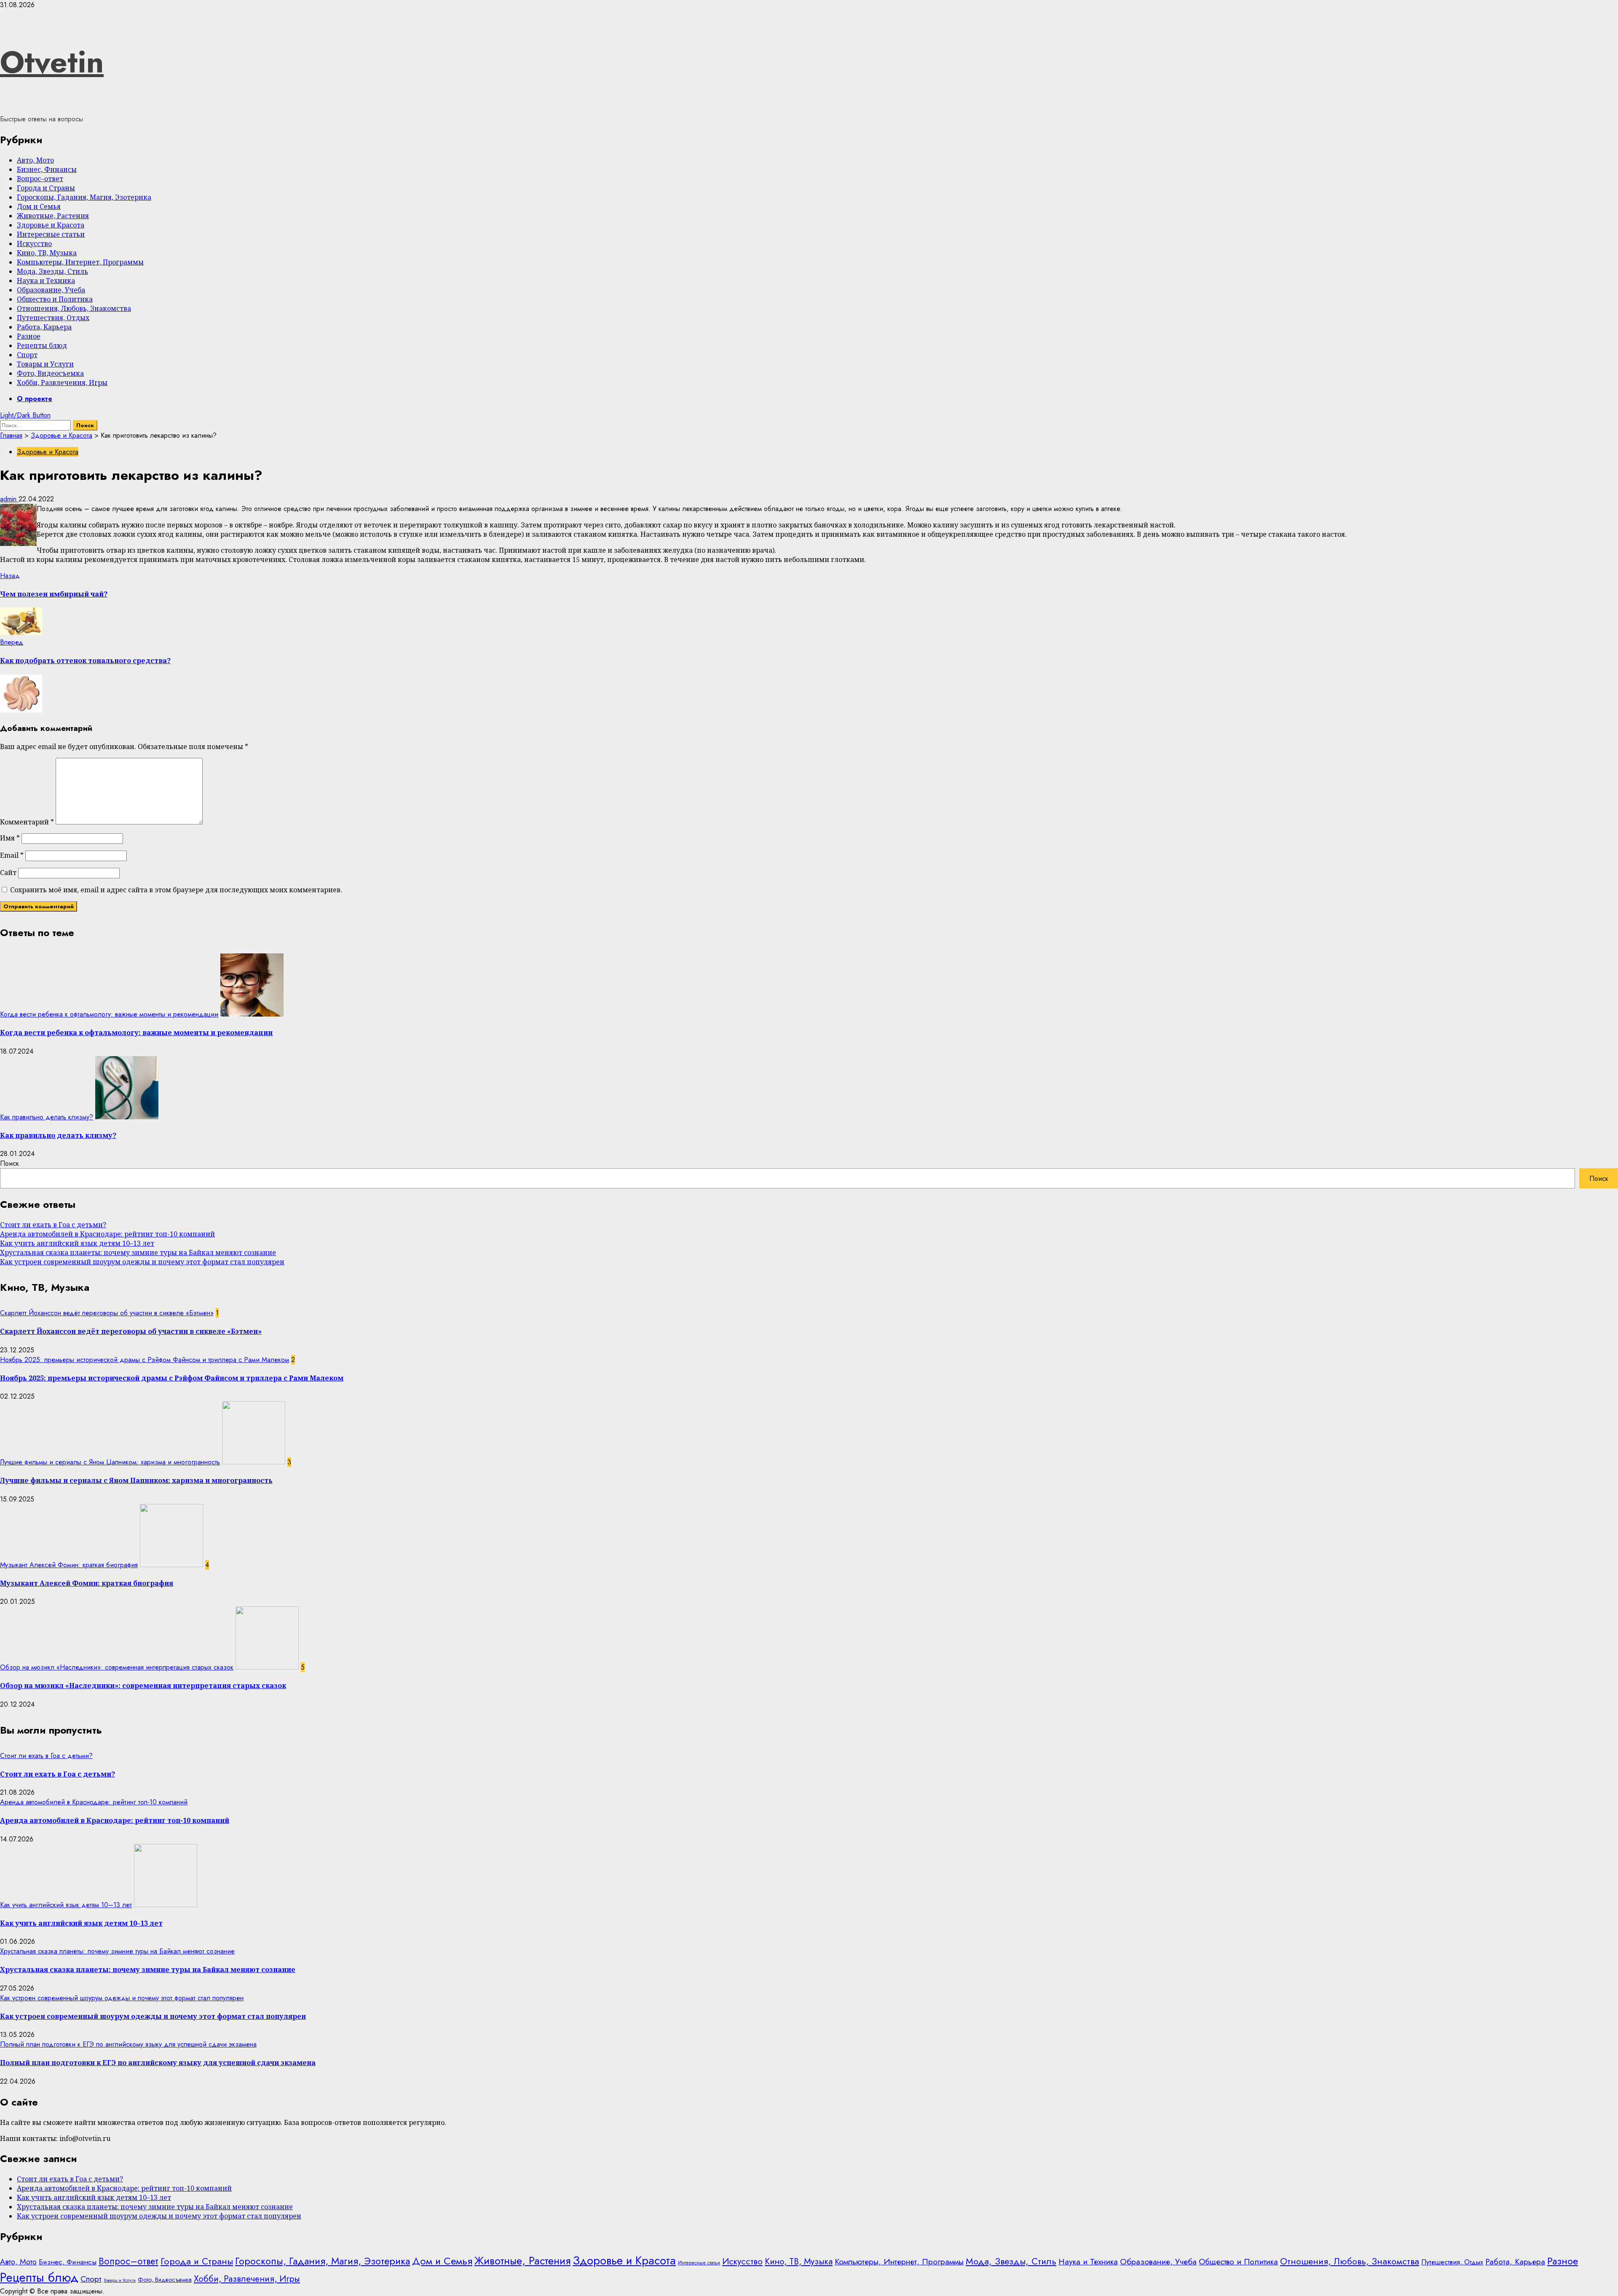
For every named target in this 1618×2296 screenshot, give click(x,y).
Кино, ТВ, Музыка (47, 253)
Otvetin (52, 62)
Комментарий (27, 822)
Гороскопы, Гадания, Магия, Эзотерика (84, 197)
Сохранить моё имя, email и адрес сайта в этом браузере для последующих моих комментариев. (176, 890)
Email (12, 855)
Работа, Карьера (44, 327)
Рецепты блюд (42, 345)
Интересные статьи (51, 234)
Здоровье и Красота (51, 225)
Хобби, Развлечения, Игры (62, 383)
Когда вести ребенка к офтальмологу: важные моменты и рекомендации (109, 1014)
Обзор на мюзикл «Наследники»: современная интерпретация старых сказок (117, 1667)
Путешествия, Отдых (53, 318)
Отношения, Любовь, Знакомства (74, 308)
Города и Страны (46, 188)
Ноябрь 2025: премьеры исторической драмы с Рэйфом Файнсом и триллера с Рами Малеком (145, 1360)
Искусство (34, 244)
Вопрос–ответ (40, 179)
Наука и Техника (46, 281)
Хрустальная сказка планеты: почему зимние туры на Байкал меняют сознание (138, 1252)
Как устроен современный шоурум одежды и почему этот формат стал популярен (142, 1262)
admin (9, 499)
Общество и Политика (55, 299)
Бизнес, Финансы (47, 169)
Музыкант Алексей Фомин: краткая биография (69, 1565)
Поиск (9, 1163)
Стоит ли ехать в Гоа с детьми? (53, 1225)
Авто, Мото (35, 160)
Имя (10, 838)
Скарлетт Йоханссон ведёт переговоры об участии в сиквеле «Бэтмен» (107, 1313)
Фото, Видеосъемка (50, 373)
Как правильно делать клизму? (47, 1117)
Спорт (27, 355)
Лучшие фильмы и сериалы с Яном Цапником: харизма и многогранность (110, 1462)
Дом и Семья (39, 206)
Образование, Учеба (51, 290)
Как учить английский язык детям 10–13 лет (77, 1243)
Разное (29, 336)
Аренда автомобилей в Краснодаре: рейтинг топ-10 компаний (107, 1234)
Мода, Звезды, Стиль (52, 271)
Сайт (8, 872)
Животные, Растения (53, 216)
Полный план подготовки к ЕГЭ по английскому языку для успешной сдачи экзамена (128, 2044)
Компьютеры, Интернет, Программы (80, 262)
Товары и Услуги (45, 364)
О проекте (35, 399)
